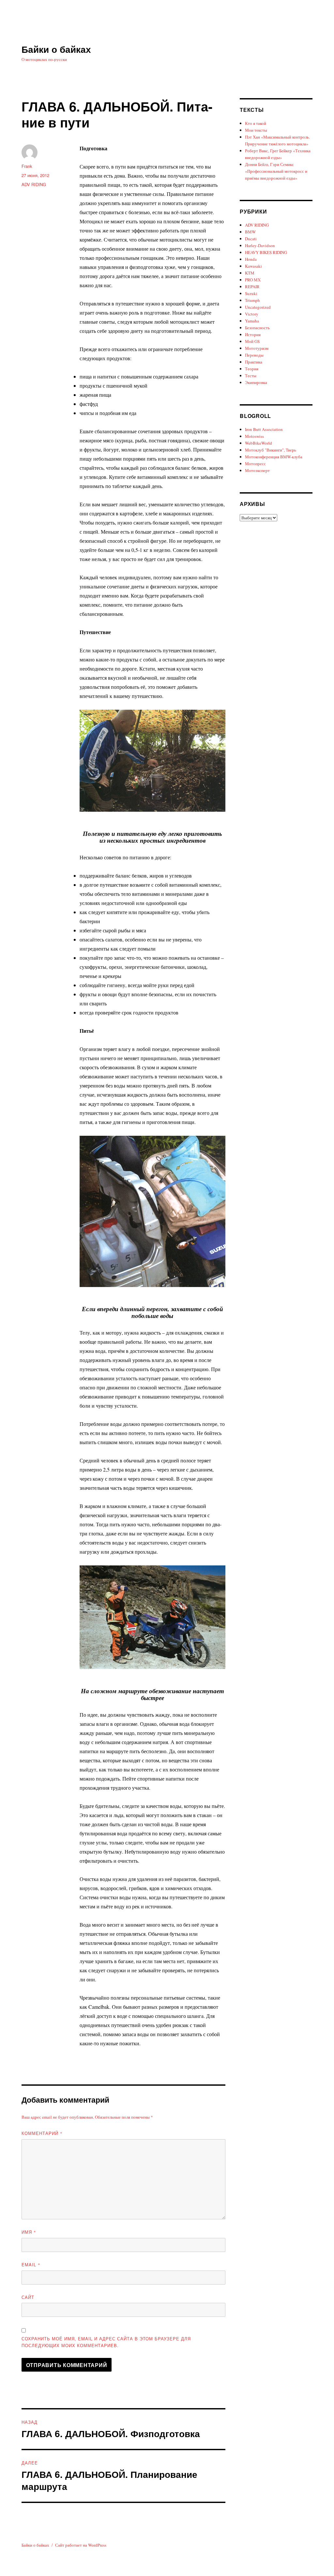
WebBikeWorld (258, 443)
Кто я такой (256, 123)
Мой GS (252, 341)
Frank (27, 166)
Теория (252, 369)
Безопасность (257, 328)
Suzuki (251, 293)
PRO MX (253, 280)
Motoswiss (254, 436)
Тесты (251, 376)
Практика (254, 362)
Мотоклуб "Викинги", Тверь (271, 450)
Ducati (251, 239)
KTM (250, 273)
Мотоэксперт (257, 470)
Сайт (28, 2297)
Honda (251, 259)
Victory (252, 314)
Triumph (252, 300)
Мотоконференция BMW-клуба (274, 457)
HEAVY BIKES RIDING (266, 252)
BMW (250, 232)
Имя (29, 2232)
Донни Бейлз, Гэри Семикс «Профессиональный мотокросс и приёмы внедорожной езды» (276, 171)
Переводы (254, 355)
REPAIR (252, 287)
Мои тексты (256, 130)
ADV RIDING (34, 184)
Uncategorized (258, 307)
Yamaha (252, 321)
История (253, 334)
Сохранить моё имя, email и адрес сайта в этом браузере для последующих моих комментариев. (106, 2342)
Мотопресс (255, 464)
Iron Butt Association (264, 429)
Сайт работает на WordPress (81, 2545)
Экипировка (256, 382)
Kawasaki (253, 266)
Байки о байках (56, 49)
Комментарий (42, 2133)
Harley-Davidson (260, 245)
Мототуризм (257, 348)
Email (31, 2265)
